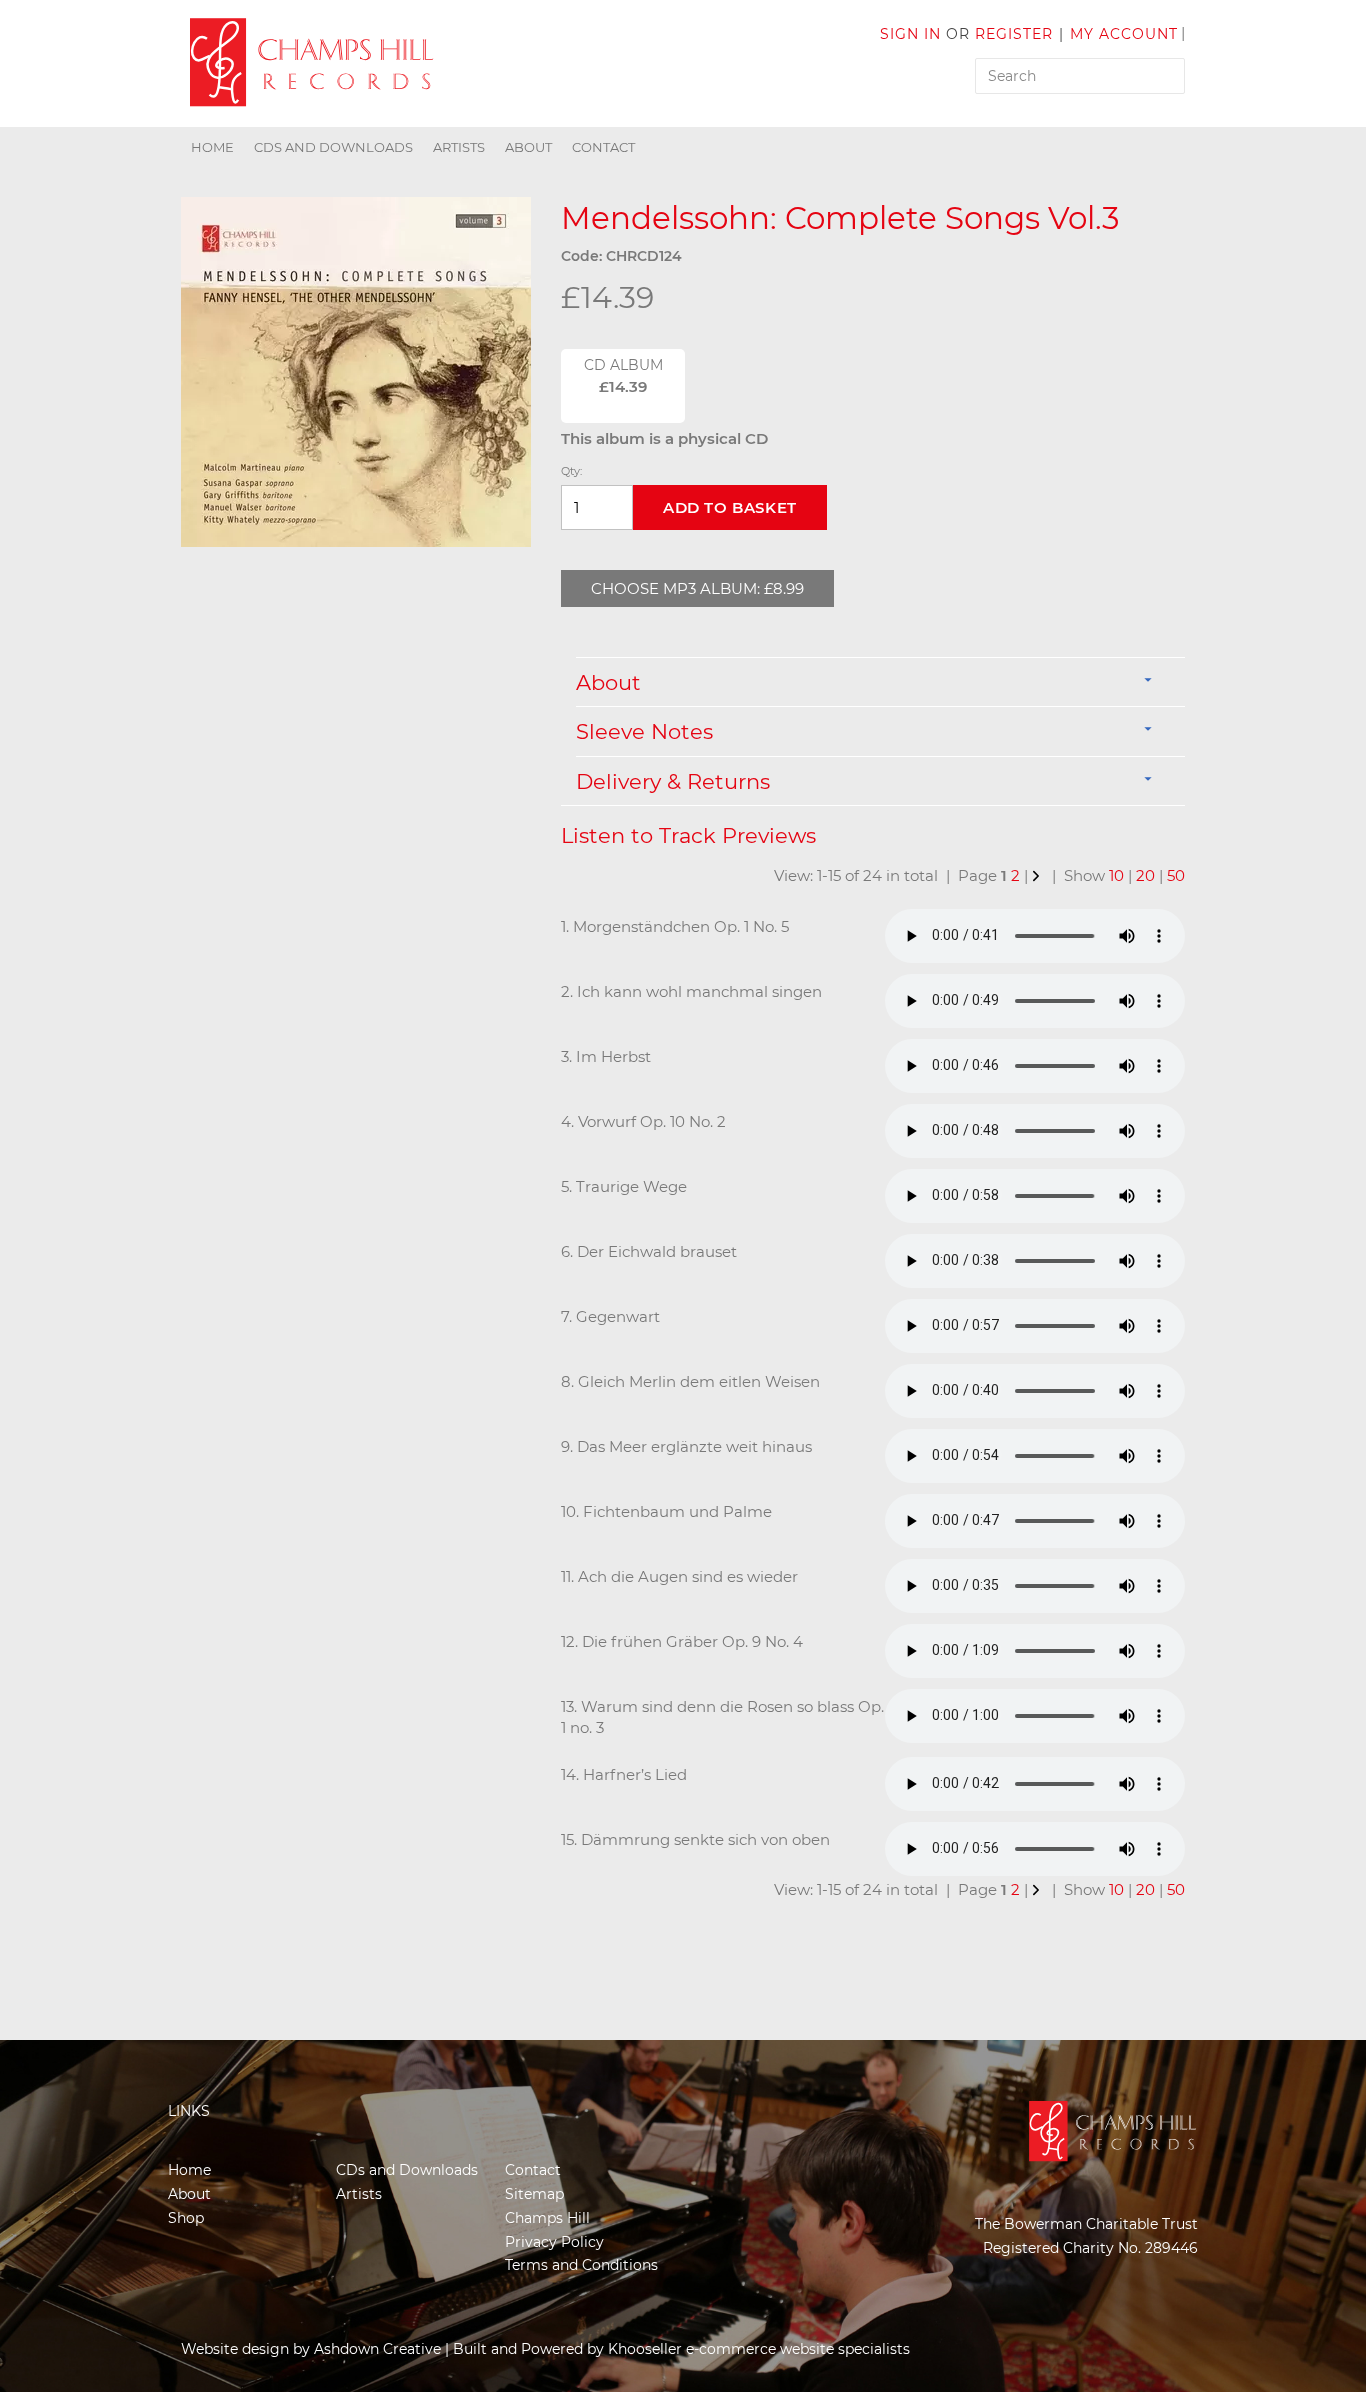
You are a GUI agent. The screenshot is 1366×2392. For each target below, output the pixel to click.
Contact (603, 147)
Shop (186, 2218)
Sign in (910, 34)
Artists (459, 147)
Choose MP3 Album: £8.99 (697, 588)
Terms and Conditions (581, 2265)
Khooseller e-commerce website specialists (759, 2349)
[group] (356, 372)
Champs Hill (547, 2218)
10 (1116, 875)
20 (1145, 875)
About (528, 147)
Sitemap (534, 2194)
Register (1014, 34)
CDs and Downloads (333, 147)
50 (1176, 875)
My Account (1124, 34)
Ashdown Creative (377, 2349)
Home (212, 147)
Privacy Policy (554, 2242)
